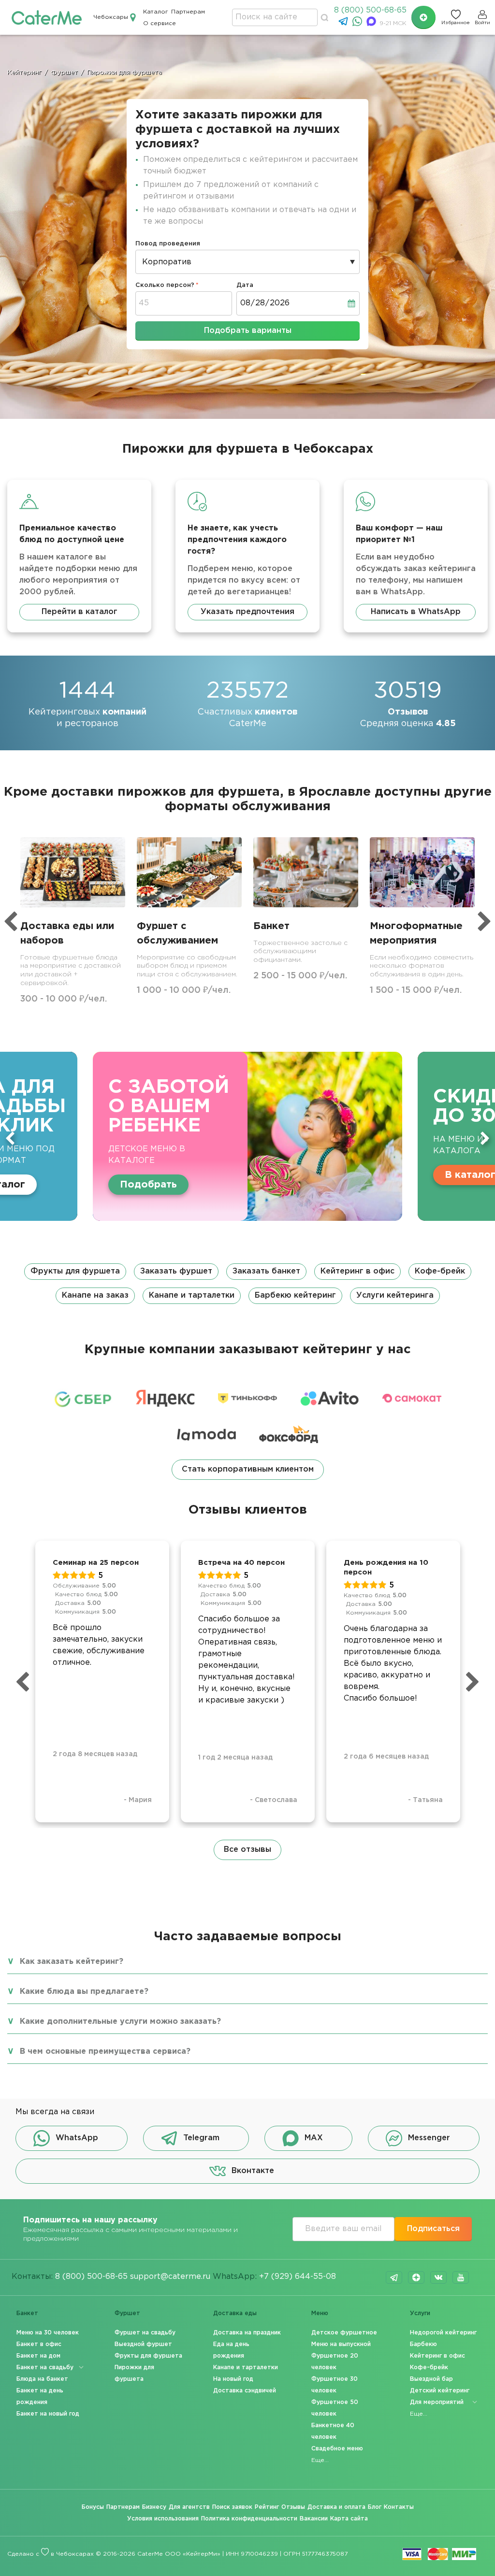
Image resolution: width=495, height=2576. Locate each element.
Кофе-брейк (440, 1271)
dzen (416, 2277)
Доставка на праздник (247, 2333)
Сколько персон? (165, 285)
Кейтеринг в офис (357, 1271)
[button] (247, 1284)
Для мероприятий (437, 2402)
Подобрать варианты (248, 331)
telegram (394, 2277)
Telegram (201, 2138)
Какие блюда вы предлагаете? (84, 1992)
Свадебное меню (337, 2449)
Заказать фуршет (176, 1271)
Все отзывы (247, 1850)
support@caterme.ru (170, 2277)
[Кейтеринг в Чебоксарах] (47, 17)
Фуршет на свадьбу (145, 2333)
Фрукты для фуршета (75, 1271)
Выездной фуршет (143, 2344)
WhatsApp (77, 2138)
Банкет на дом (38, 2356)
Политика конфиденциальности (249, 2519)
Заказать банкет (266, 1271)
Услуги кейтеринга (395, 1295)
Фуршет (127, 2313)
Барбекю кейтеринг (295, 1295)
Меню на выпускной (341, 2344)
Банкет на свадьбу (45, 2368)
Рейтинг (267, 2507)
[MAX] (372, 24)
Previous (10, 1138)
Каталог (156, 12)
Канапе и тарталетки (192, 1295)
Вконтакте (253, 2171)
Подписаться (433, 2229)
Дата (245, 285)
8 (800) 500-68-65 (370, 10)
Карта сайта (349, 2519)
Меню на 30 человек (48, 2333)
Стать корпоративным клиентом (248, 1469)
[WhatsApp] (358, 24)
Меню (320, 2313)
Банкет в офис (39, 2344)
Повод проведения (168, 244)
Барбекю (423, 2344)
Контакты (399, 2507)
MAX (314, 2138)
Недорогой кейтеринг (443, 2333)
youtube (461, 2277)
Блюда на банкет (42, 2379)
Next (485, 1138)
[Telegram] (344, 24)
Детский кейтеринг (440, 2391)
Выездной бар (431, 2379)
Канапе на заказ (95, 1295)
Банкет (27, 2313)
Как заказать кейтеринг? (72, 1962)
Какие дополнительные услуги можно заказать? (120, 2022)
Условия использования (163, 2519)
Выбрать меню (412, 1175)
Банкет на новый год (48, 2414)
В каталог (215, 1175)
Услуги (420, 2313)
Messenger (429, 2138)
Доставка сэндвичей (245, 2391)
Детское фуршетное (344, 2333)
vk (438, 2277)
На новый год (233, 2379)
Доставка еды (235, 2313)
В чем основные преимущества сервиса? (105, 2052)
